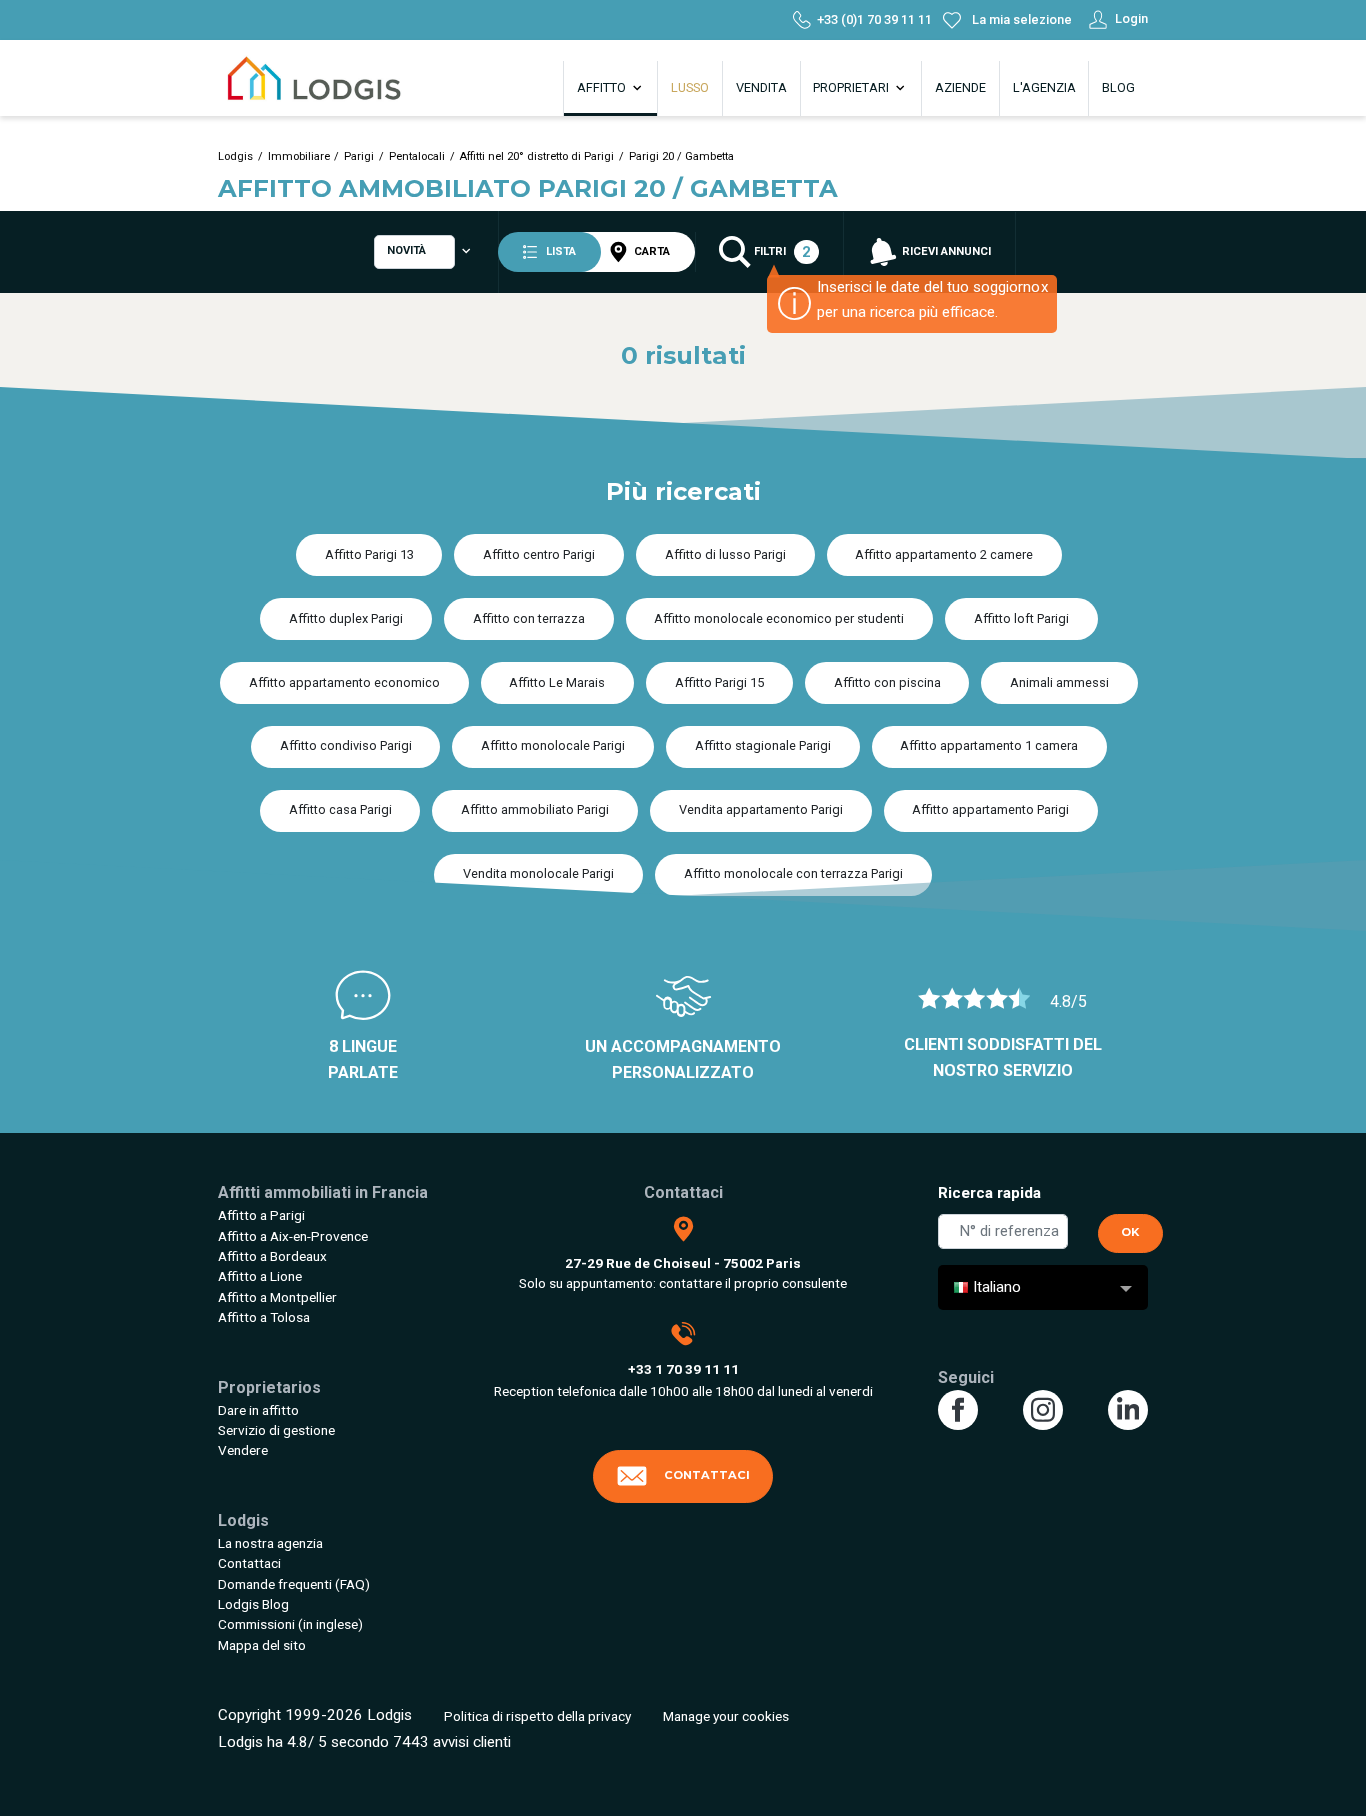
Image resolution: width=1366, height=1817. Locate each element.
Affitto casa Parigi (340, 809)
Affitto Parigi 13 (369, 554)
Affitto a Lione (260, 1276)
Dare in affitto (258, 1410)
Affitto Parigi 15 (719, 682)
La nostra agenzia (270, 1543)
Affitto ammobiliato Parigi (535, 809)
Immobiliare (299, 156)
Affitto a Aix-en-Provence (293, 1236)
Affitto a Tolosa (264, 1317)
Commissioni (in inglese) (290, 1624)
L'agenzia (1044, 87)
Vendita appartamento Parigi (761, 809)
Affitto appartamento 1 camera (989, 745)
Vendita (761, 87)
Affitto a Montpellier (277, 1297)
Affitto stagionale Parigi (763, 745)
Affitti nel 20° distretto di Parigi (536, 156)
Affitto (603, 87)
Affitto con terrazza (529, 618)
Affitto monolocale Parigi (553, 745)
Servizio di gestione (276, 1430)
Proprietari (852, 87)
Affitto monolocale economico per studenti (779, 618)
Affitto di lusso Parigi (725, 554)
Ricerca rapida (989, 1193)
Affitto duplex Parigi (346, 618)
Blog (1118, 87)
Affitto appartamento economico (344, 682)
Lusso (690, 87)
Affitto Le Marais (557, 682)
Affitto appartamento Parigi (990, 809)
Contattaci (249, 1563)
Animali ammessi (1059, 682)
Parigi (359, 156)
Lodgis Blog (253, 1604)
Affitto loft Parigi (1021, 618)
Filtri (781, 252)
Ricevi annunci (945, 251)
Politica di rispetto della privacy (537, 1716)
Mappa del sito (262, 1645)
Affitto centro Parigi (539, 554)
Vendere (243, 1450)
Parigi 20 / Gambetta (681, 156)
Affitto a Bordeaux (272, 1256)
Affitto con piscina (887, 682)
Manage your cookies (726, 1716)
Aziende (960, 87)
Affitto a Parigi (261, 1215)
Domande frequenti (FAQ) (294, 1584)
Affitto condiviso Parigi (346, 745)
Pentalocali (417, 156)
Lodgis (235, 156)
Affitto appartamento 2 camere (944, 554)
